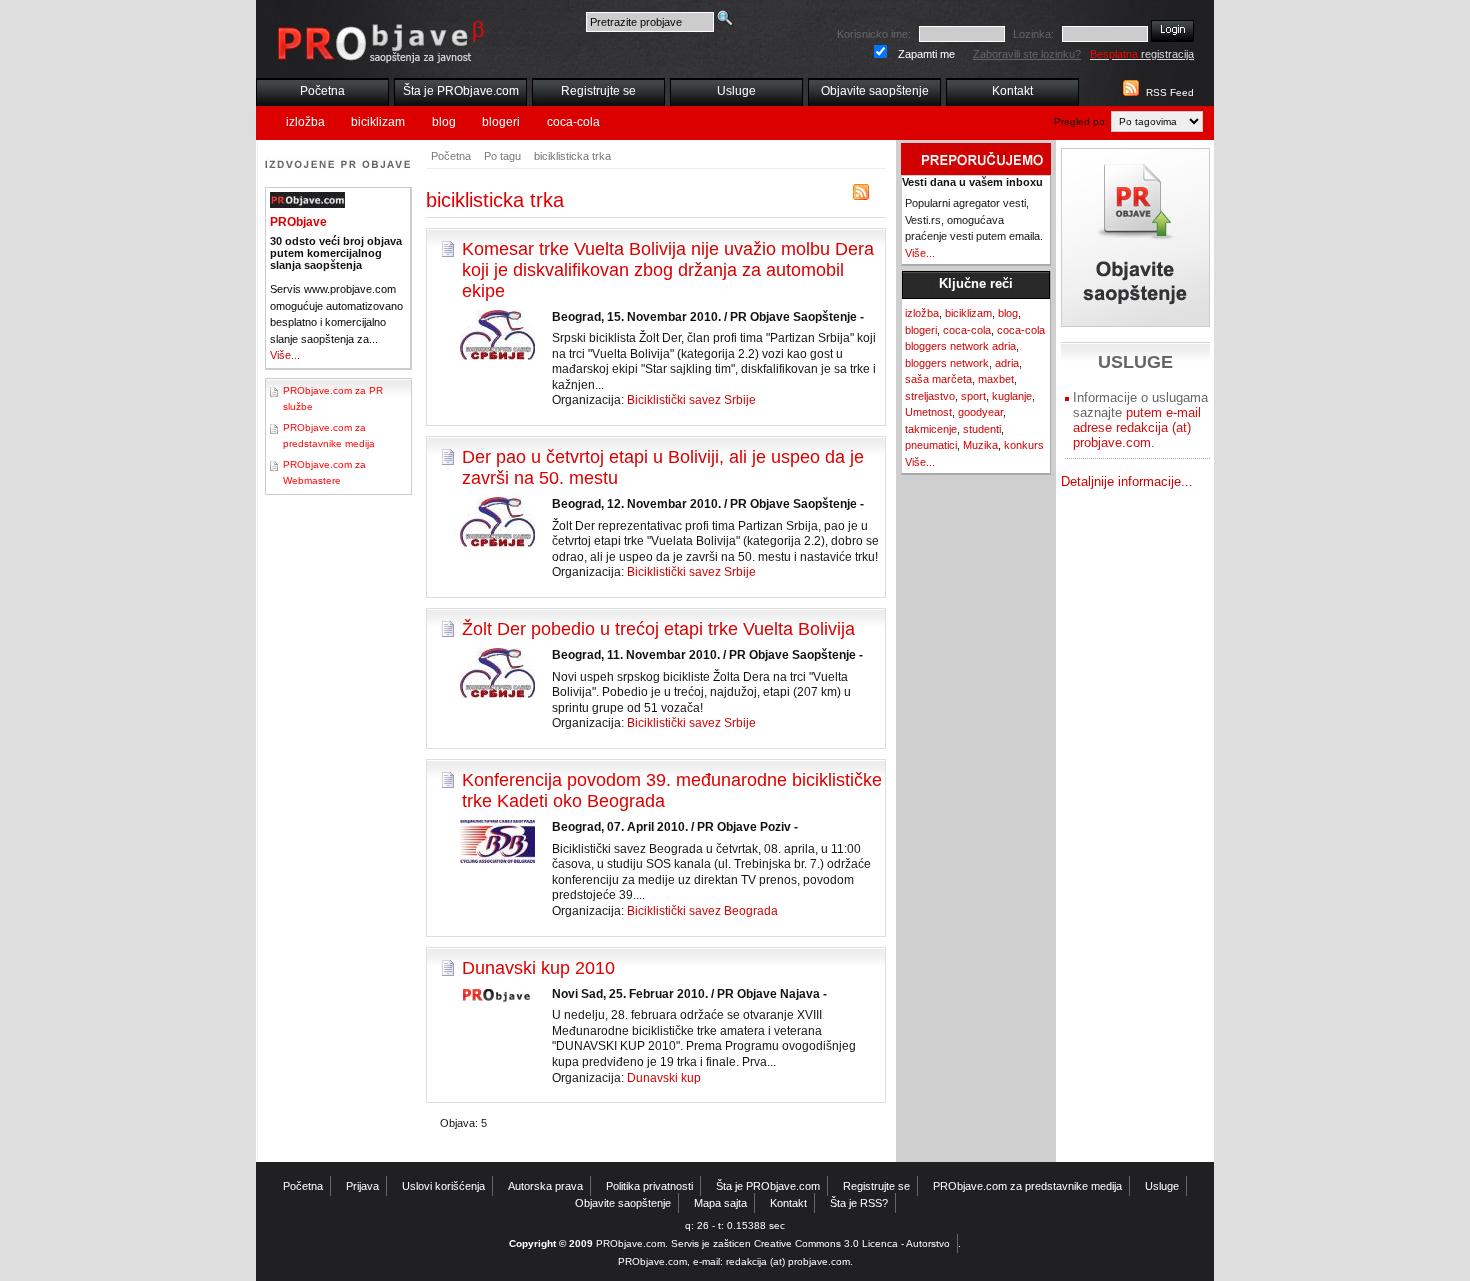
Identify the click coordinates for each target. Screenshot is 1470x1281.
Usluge (736, 91)
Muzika (980, 445)
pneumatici (931, 445)
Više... (285, 355)
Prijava (362, 1186)
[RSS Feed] (1129, 92)
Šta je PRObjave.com (461, 91)
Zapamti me (926, 54)
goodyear (980, 412)
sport (973, 396)
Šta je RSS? (859, 1203)
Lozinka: (1033, 34)
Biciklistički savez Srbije (691, 400)
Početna (322, 91)
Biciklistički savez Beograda (702, 911)
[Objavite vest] (1135, 237)
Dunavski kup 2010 (538, 968)
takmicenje (931, 429)
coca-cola (573, 122)
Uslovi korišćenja (443, 1186)
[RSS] (861, 196)
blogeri (501, 122)
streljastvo (930, 396)
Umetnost (928, 412)
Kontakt (1012, 91)
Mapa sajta (720, 1203)
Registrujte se (598, 91)
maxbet (996, 379)
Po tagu (502, 156)
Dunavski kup (664, 1078)
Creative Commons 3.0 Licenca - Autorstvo (852, 1243)
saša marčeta (938, 379)
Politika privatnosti (649, 1186)
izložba (305, 122)
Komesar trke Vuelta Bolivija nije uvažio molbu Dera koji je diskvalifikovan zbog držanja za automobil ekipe (668, 270)
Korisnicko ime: (874, 34)
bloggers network (947, 363)
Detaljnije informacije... (1127, 481)
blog (444, 122)
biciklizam (378, 122)
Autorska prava (545, 1186)
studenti (982, 429)
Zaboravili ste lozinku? (1027, 54)
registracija (1142, 54)
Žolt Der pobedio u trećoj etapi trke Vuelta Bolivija (658, 629)
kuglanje (1012, 396)
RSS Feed (1170, 92)
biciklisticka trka (572, 156)
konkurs (1024, 445)
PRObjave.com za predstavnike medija (1027, 1186)
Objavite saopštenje (875, 91)
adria (1007, 363)
